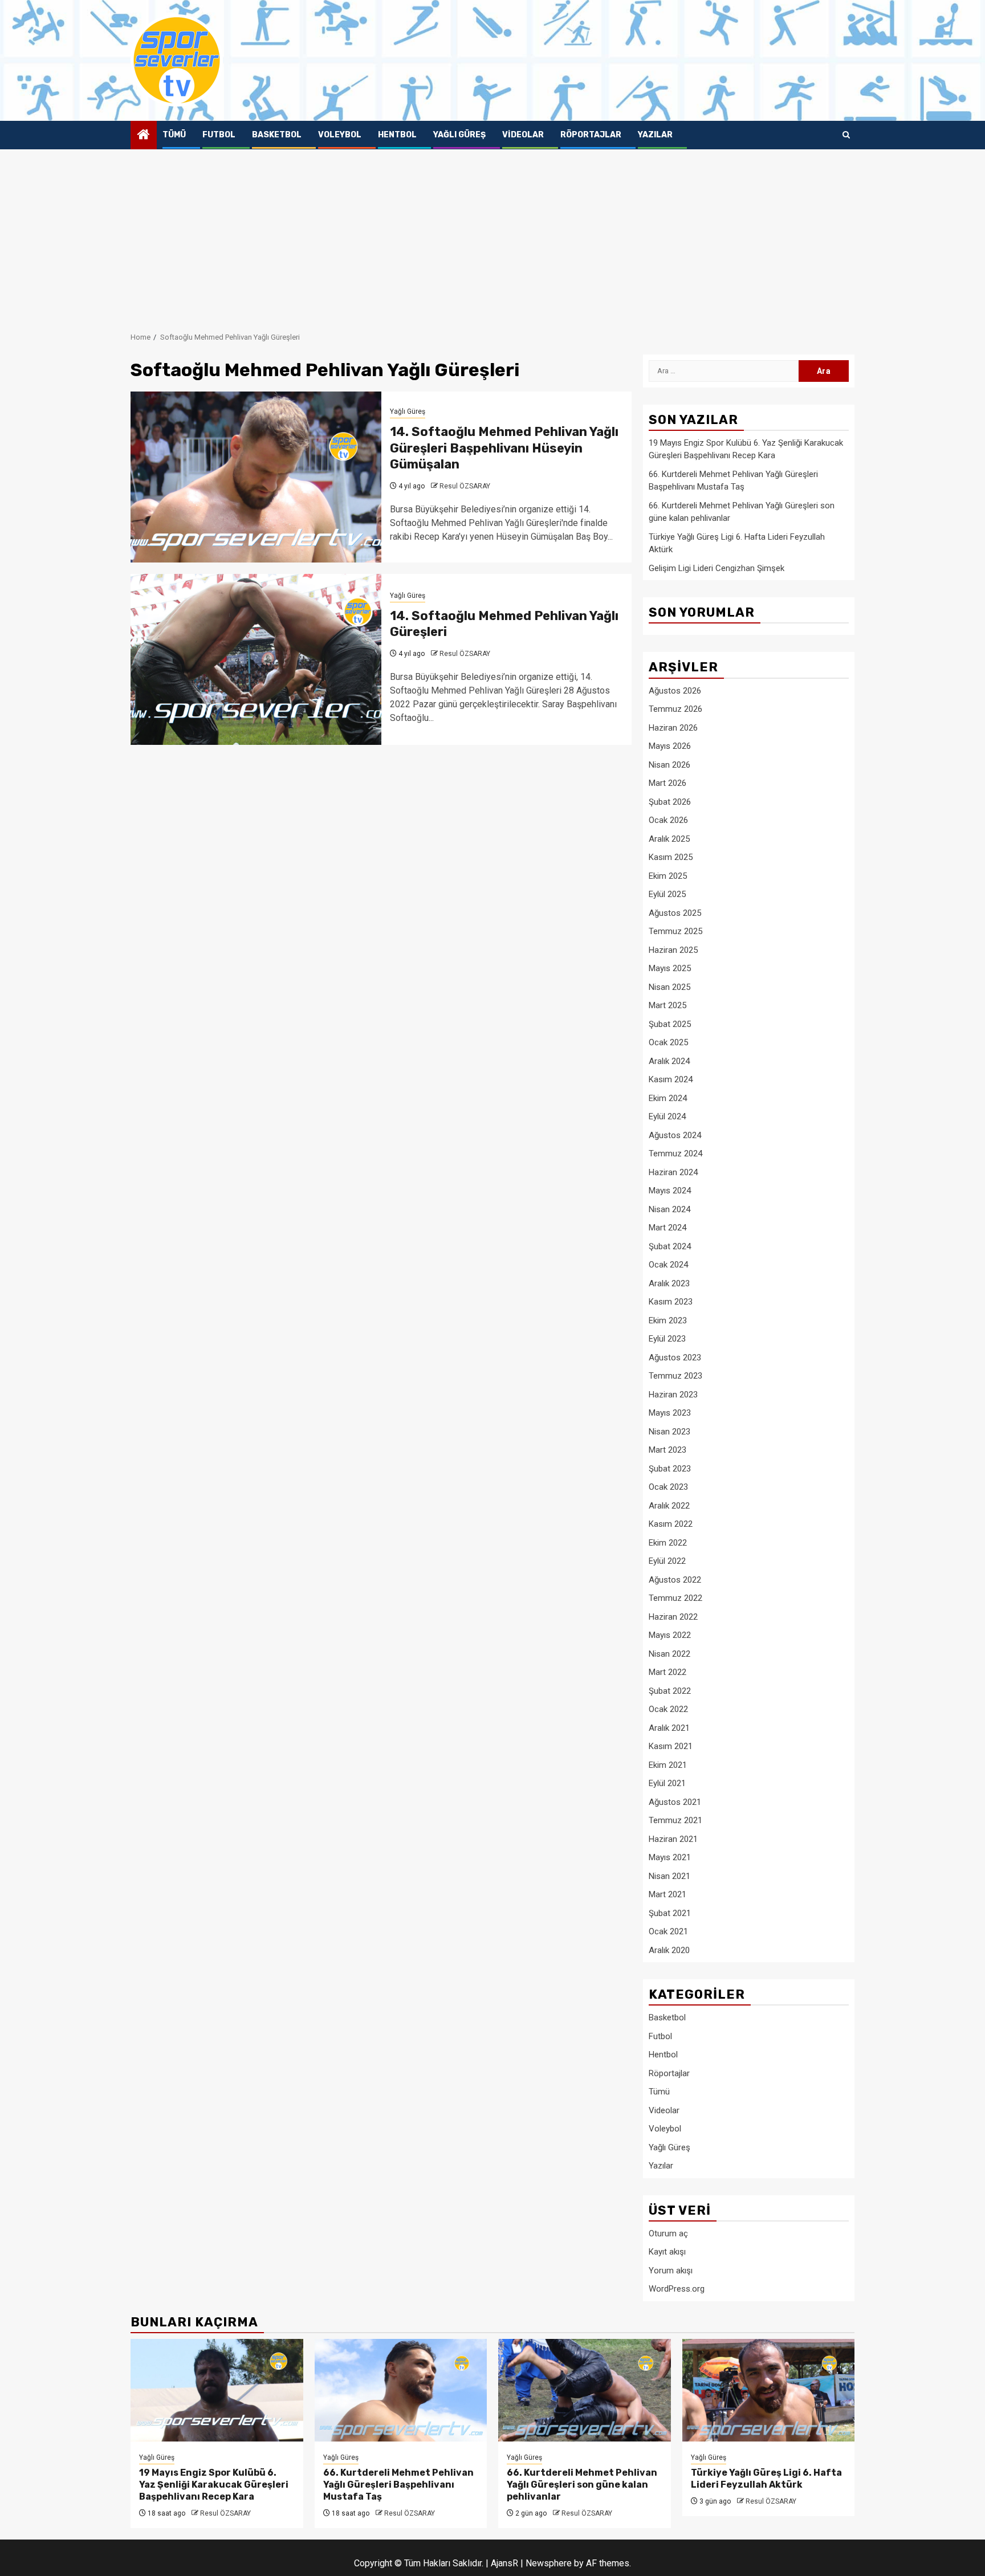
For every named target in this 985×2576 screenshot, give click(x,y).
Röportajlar (591, 135)
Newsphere (549, 2563)
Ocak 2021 (668, 1931)
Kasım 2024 (671, 1079)
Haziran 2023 (673, 1395)
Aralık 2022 (669, 1506)
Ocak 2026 (668, 820)
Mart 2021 (667, 1894)
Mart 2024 (667, 1228)
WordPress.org (677, 2289)
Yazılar (655, 135)
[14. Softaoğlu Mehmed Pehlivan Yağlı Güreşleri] (256, 659)
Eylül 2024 (667, 1116)
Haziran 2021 (673, 1839)
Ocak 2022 (668, 1709)
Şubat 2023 (670, 1469)
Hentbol (397, 135)
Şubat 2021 (670, 1913)
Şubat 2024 (670, 1246)
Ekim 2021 (668, 1765)
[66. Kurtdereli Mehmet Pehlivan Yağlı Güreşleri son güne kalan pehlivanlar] (585, 2390)
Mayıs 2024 (670, 1191)
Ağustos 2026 (675, 691)
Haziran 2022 (673, 1617)
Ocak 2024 (668, 1265)
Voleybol (340, 135)
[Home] (144, 136)
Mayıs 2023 (670, 1413)
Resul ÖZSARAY (465, 486)
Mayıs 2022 (670, 1635)
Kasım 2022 (671, 1524)
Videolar (523, 135)
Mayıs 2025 (670, 968)
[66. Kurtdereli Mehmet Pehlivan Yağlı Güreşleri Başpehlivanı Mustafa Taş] (401, 2390)
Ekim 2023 (668, 1320)
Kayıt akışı (667, 2252)
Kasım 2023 (671, 1302)
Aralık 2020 (669, 1950)
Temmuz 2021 (675, 1820)
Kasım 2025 (671, 857)
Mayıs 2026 (670, 746)
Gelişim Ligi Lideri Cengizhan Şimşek (717, 568)
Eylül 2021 (667, 1783)
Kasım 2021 (671, 1746)
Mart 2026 (667, 783)
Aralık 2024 (669, 1061)
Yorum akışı (671, 2271)
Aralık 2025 (669, 839)
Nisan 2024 (669, 1209)
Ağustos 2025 (675, 913)
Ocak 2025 (668, 1042)
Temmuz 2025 (675, 931)
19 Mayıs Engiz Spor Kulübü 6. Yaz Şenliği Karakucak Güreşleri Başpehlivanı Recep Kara (214, 2485)
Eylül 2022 (667, 1561)
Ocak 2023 (668, 1487)
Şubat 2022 (670, 1691)
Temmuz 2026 (675, 709)
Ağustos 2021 (675, 1802)
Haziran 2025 (673, 950)
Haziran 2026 (673, 728)
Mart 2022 (667, 1672)
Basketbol (277, 135)
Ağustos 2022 (675, 1580)
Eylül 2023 (667, 1339)
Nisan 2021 (669, 1876)
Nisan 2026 (669, 765)
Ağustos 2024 (675, 1135)
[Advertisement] (492, 235)
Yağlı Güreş (459, 135)
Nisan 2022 (669, 1654)
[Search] (846, 135)
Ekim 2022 (668, 1543)
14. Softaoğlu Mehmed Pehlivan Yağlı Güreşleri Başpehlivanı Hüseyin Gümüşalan (504, 448)
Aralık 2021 (669, 1728)
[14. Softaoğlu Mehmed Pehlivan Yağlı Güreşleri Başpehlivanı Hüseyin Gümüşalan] (256, 477)
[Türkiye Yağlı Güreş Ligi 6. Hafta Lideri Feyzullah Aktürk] (769, 2390)
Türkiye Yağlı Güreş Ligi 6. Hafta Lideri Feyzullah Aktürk (766, 2479)
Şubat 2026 (670, 802)
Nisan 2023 (669, 1432)
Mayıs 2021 (670, 1857)
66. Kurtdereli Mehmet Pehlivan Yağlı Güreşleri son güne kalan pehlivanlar (582, 2485)
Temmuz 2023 (675, 1376)
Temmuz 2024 (675, 1154)
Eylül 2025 (667, 894)
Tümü (174, 135)
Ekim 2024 (668, 1098)
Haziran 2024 (673, 1172)
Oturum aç (668, 2233)
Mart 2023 (667, 1450)
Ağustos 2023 (675, 1358)
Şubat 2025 (670, 1024)
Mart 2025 (667, 1005)
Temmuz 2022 (675, 1598)
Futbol (219, 135)
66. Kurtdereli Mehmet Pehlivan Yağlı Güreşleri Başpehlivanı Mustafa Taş (398, 2485)
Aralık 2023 (669, 1283)
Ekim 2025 (668, 876)
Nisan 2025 (669, 987)
